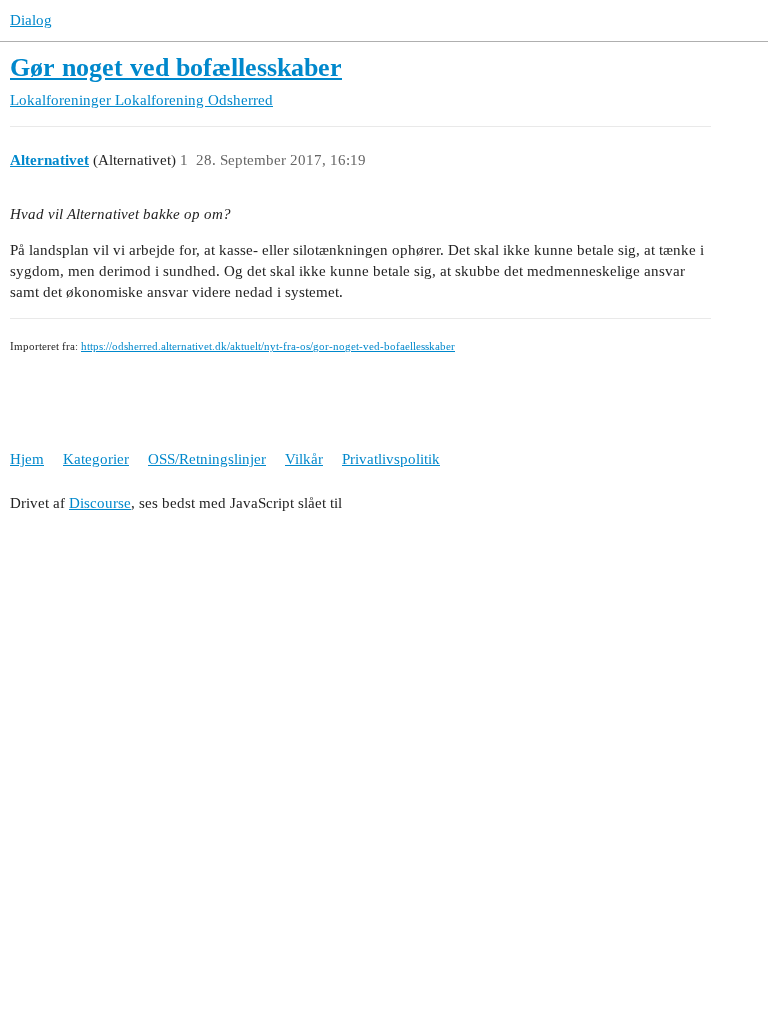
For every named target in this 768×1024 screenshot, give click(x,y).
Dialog (31, 20)
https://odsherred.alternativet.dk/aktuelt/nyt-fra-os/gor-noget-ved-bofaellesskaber (268, 346)
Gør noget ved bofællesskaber (176, 67)
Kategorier (96, 459)
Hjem (27, 459)
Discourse (100, 503)
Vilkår (304, 459)
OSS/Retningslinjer (207, 459)
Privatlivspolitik (391, 459)
